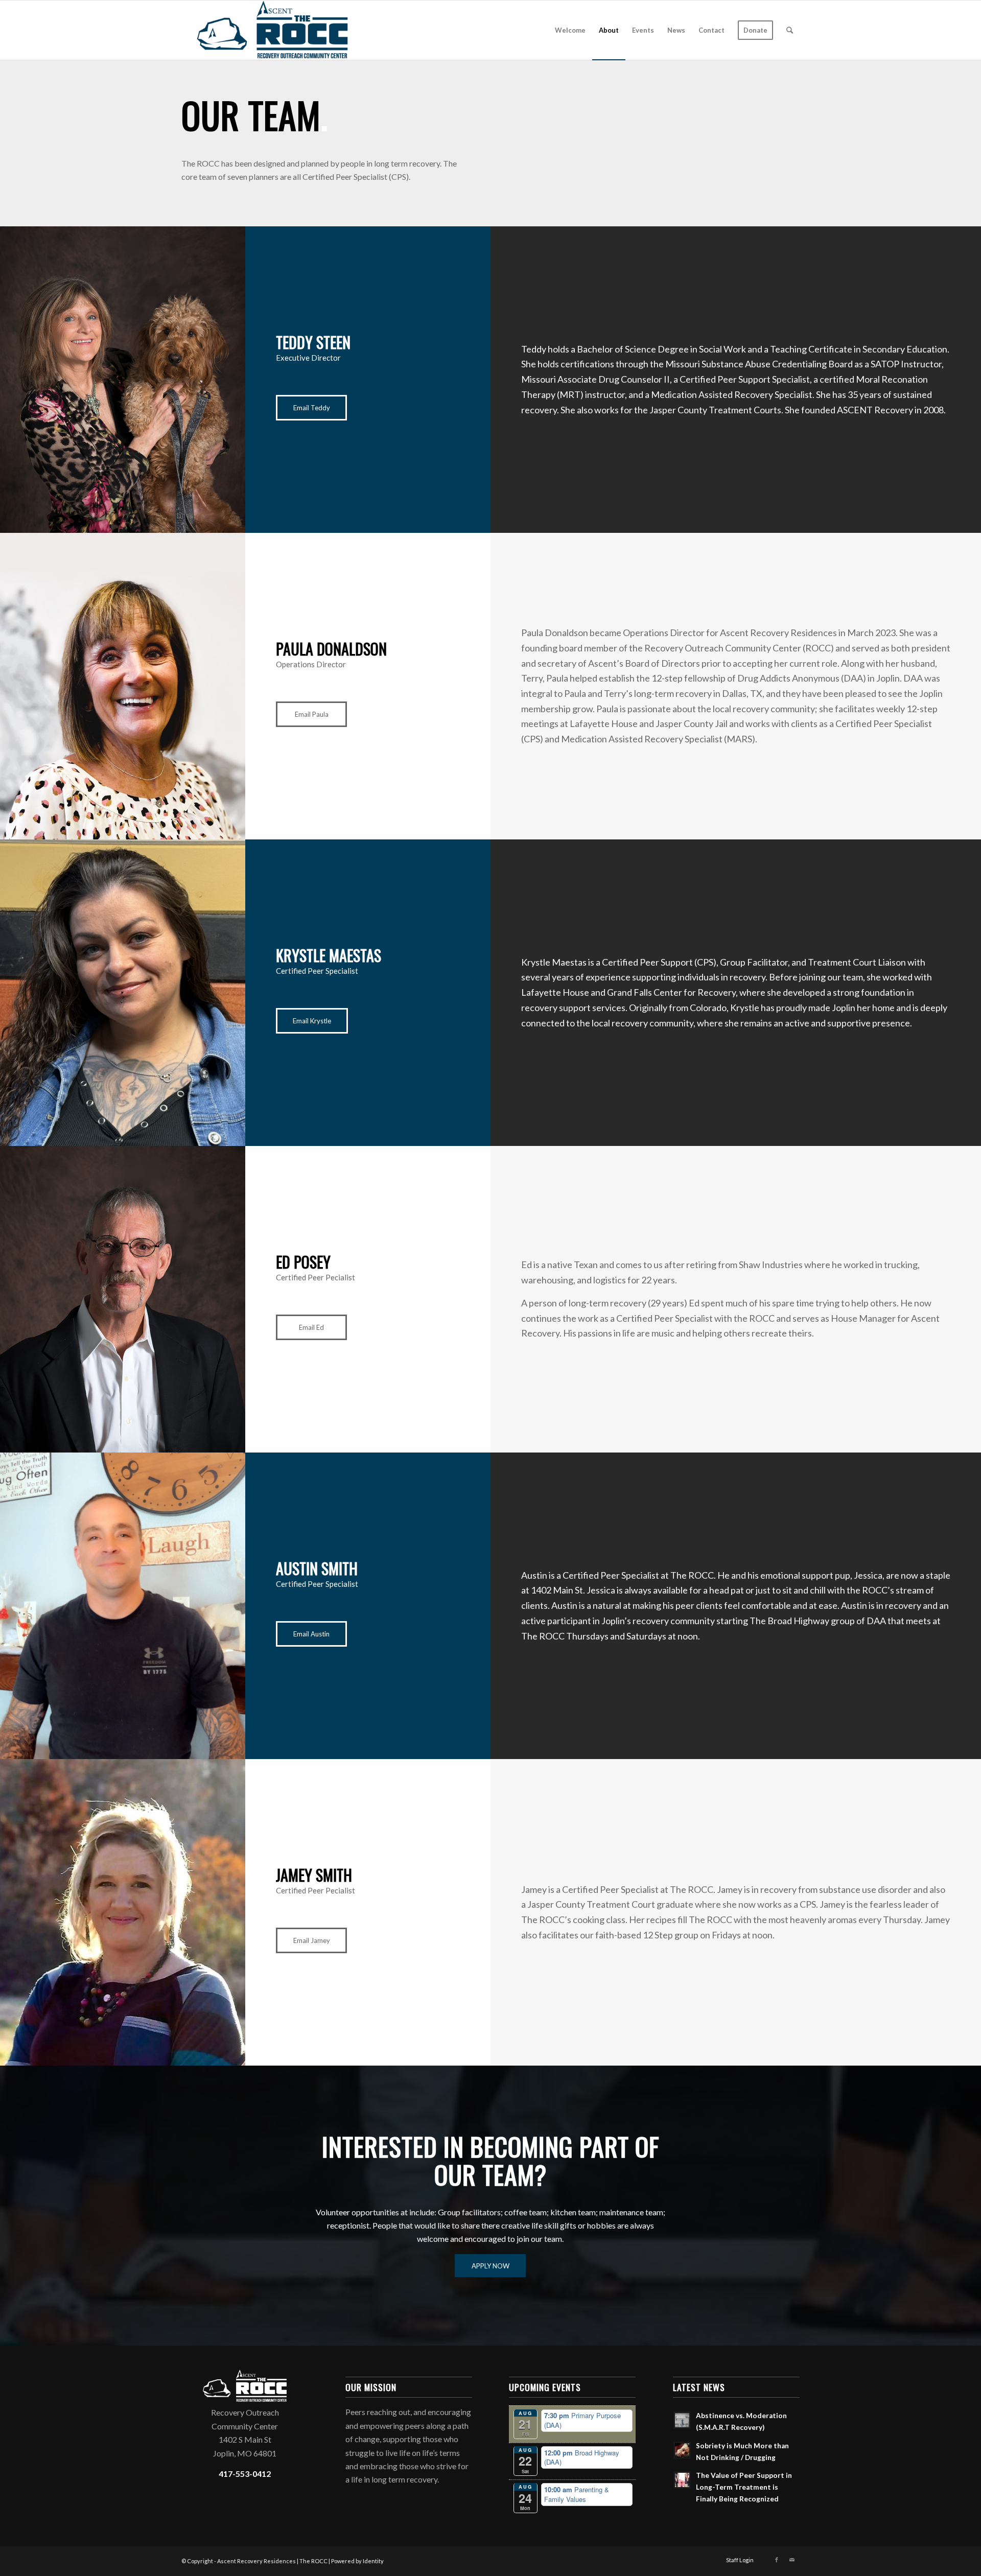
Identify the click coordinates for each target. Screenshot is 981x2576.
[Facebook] (777, 2560)
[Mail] (792, 2560)
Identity (373, 2561)
